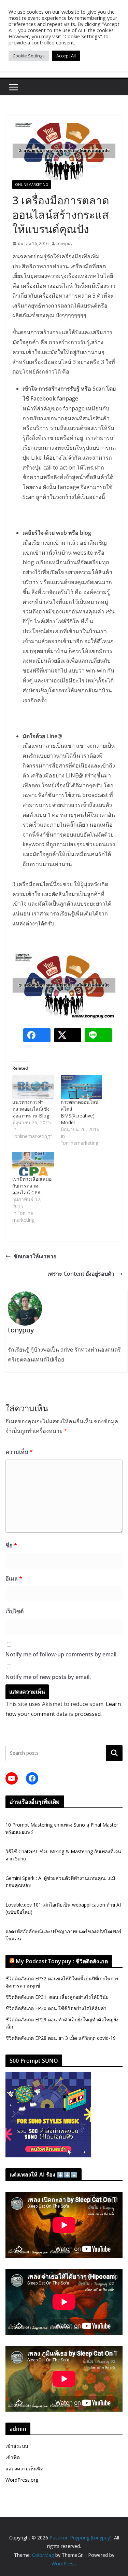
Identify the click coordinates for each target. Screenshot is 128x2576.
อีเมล (14, 1578)
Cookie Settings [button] (29, 56)
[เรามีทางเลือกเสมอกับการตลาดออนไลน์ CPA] (33, 1164)
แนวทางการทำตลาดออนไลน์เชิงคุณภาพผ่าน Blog (31, 1109)
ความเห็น (19, 1452)
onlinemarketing (32, 185)
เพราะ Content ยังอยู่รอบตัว (81, 1274)
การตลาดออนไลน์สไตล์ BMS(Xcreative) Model (80, 1112)
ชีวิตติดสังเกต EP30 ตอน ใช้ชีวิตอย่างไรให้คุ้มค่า (56, 2008)
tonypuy (65, 243)
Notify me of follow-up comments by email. (62, 1654)
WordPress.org (22, 2480)
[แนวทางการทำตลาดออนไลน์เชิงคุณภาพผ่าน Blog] (33, 1087)
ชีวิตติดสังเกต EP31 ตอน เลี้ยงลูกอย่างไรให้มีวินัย (57, 1997)
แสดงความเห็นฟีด (24, 2469)
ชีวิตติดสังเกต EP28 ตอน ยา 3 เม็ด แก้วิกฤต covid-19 (61, 2038)
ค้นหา (114, 1753)
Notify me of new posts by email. (48, 1677)
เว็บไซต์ (15, 1611)
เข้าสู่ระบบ (17, 2446)
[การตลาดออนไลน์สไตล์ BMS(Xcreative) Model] (82, 1087)
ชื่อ (11, 1545)
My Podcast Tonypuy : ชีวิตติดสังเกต (62, 1961)
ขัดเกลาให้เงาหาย (35, 1256)
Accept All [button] (66, 56)
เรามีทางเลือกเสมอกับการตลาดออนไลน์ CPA (32, 1186)
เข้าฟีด (13, 2457)
